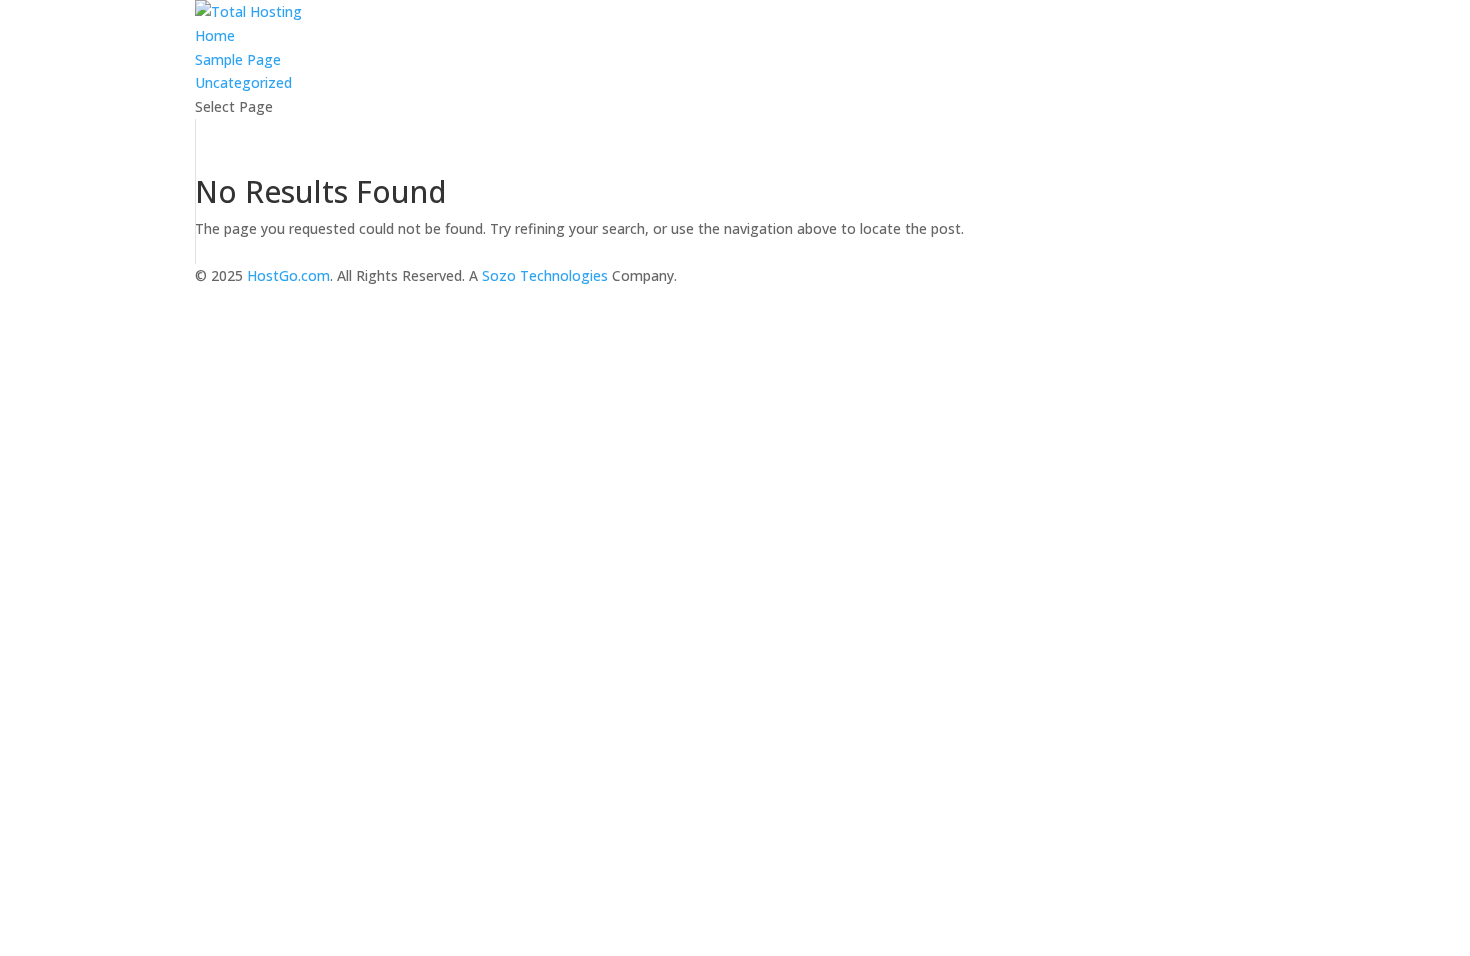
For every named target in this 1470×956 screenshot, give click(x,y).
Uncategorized (243, 82)
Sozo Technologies (545, 275)
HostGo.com (288, 275)
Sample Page (238, 59)
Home (215, 35)
